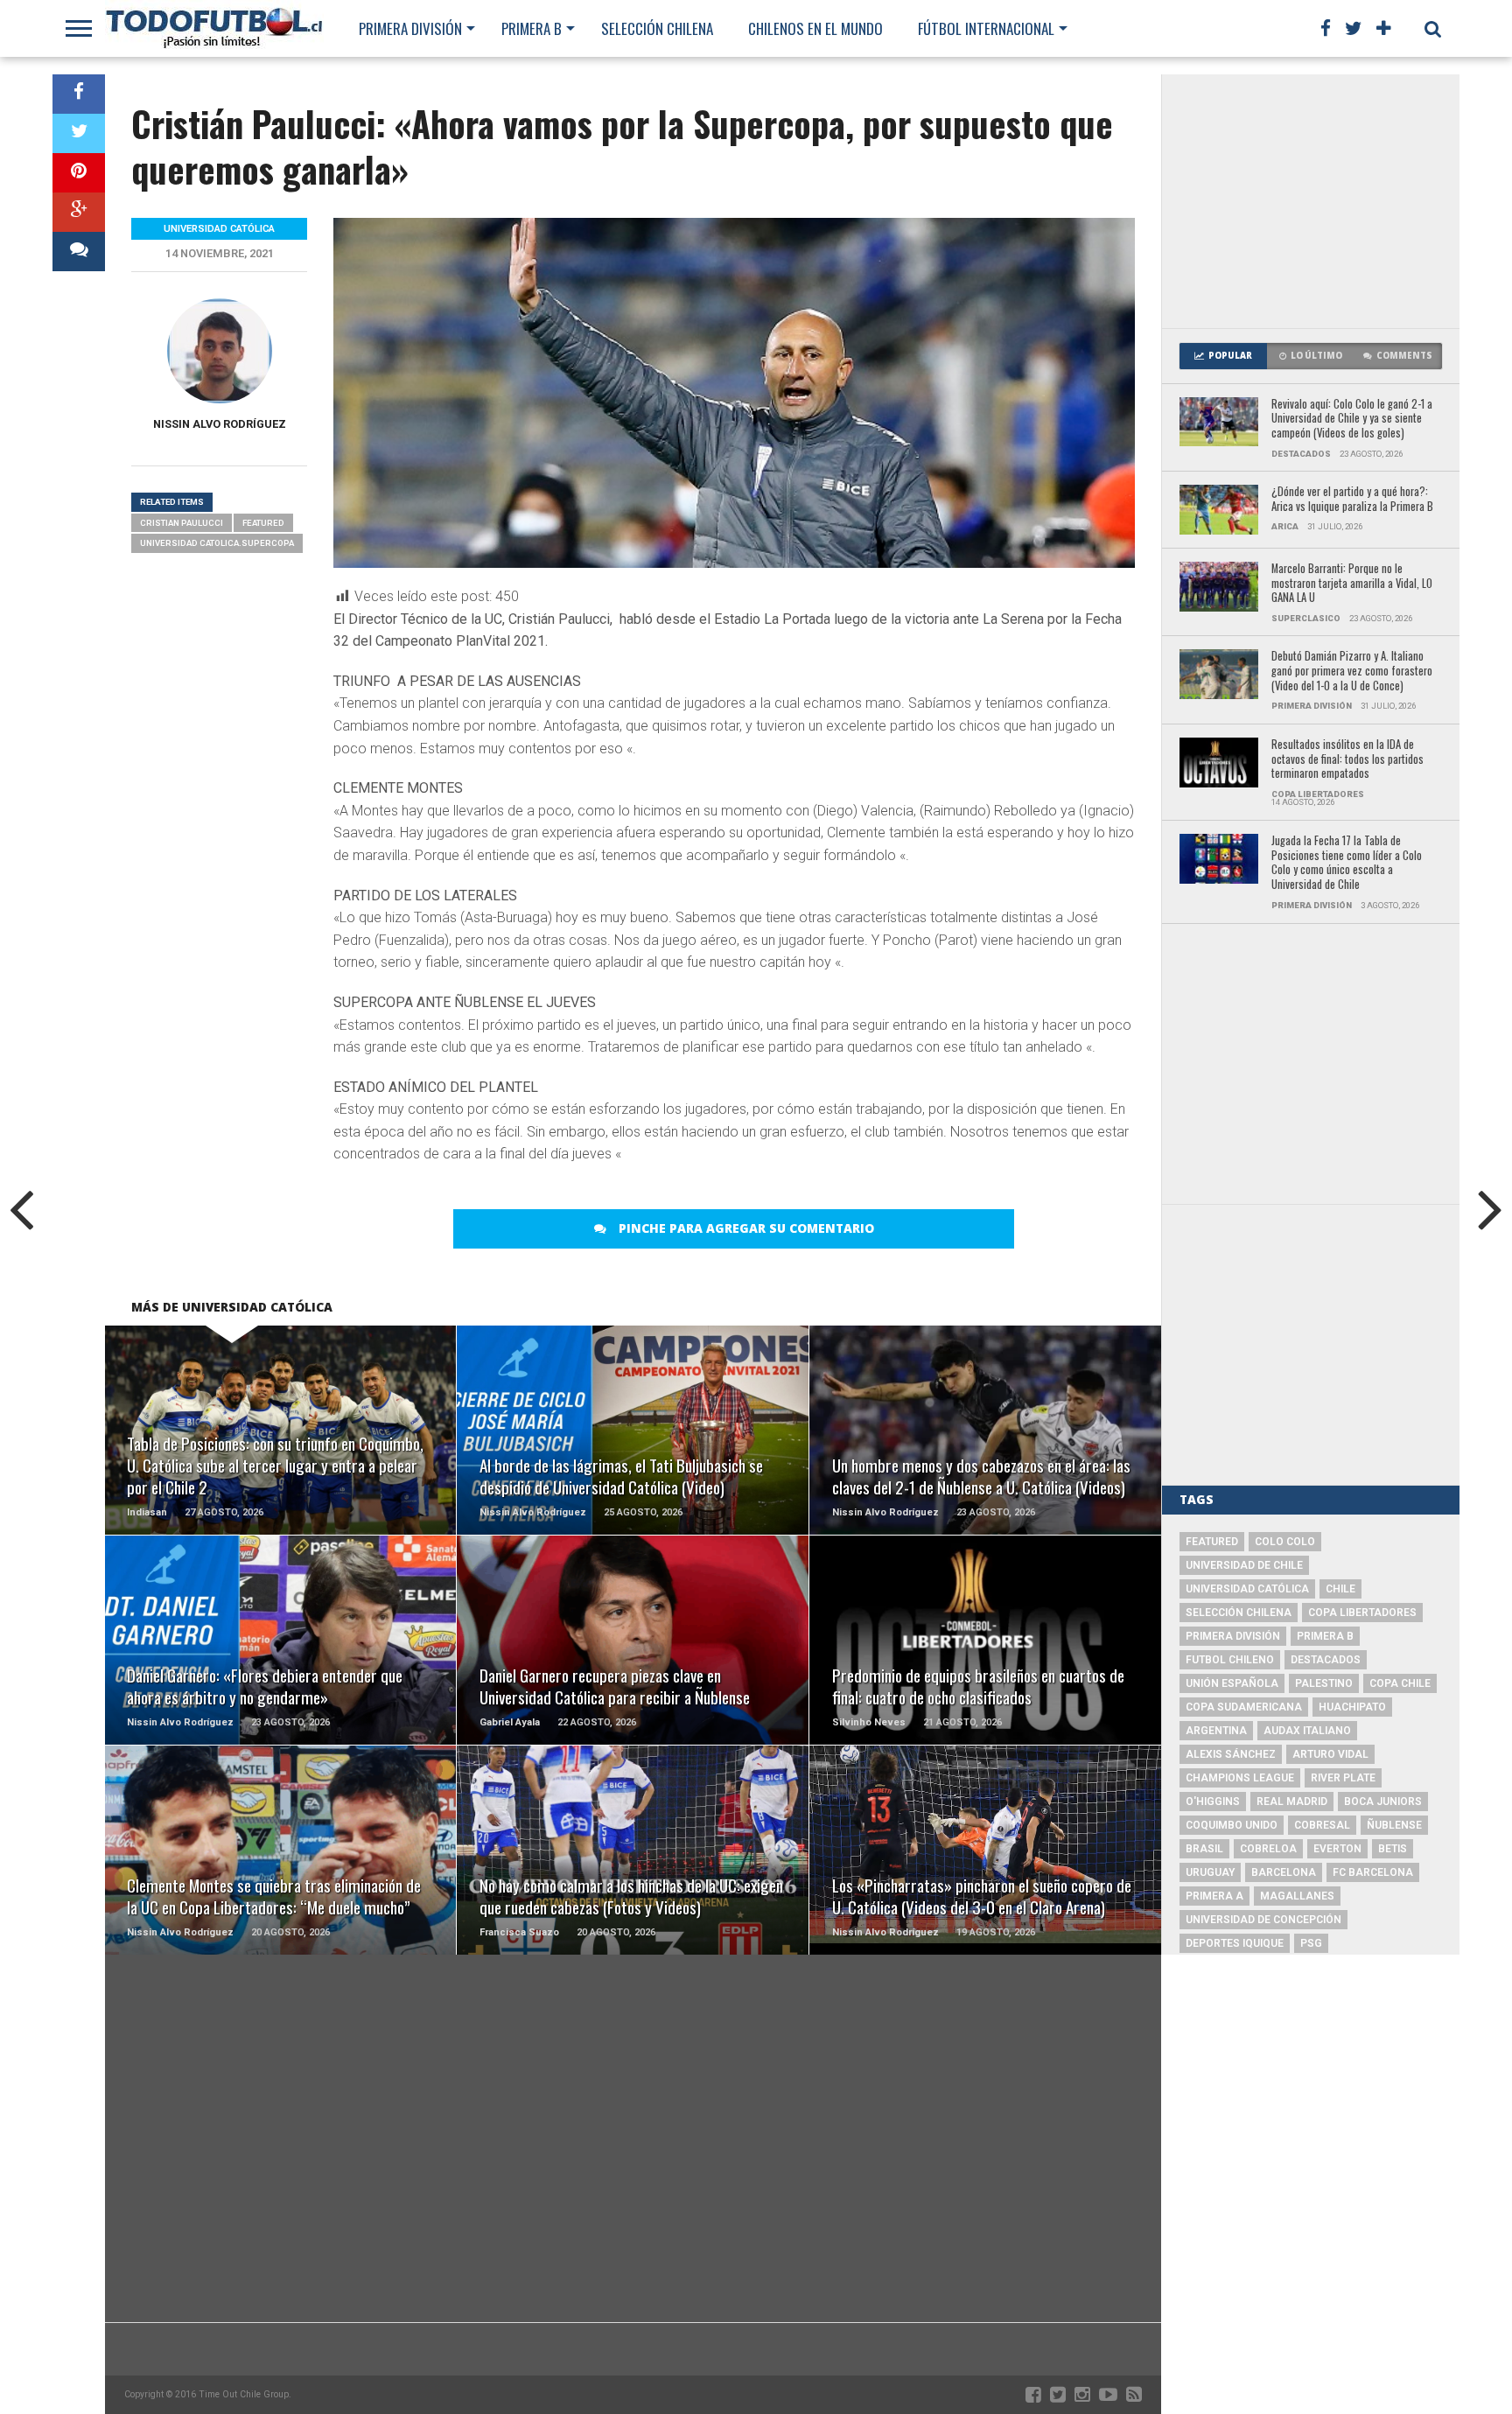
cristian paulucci (182, 523)
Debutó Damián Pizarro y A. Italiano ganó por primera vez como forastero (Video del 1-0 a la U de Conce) (1352, 671)
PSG (1311, 1943)
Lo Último (1316, 356)
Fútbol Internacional (986, 28)
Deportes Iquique (1235, 1943)
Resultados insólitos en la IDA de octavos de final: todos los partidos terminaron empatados (1347, 759)
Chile (1340, 1589)
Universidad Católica (1247, 1589)
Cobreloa (1268, 1849)
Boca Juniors (1383, 1802)
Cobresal (1322, 1825)
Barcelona (1284, 1872)
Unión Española (1232, 1683)
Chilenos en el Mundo (815, 28)
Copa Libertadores (1362, 1613)
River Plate (1343, 1778)
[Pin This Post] (79, 173)
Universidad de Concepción (1263, 1920)
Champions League (1240, 1778)
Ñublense (1394, 1825)
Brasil (1204, 1849)
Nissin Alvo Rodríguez (220, 424)
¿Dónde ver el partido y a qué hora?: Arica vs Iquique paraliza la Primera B (1352, 499)
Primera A (1214, 1896)
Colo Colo (1285, 1542)
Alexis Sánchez (1231, 1754)
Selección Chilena (657, 28)
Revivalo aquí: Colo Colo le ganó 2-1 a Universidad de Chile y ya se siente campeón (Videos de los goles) (1352, 419)
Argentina (1216, 1731)
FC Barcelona (1373, 1872)
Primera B (532, 28)
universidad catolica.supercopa (217, 543)
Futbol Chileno (1230, 1660)
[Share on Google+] (79, 212)
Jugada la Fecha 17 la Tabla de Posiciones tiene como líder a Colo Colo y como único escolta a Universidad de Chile (1347, 863)
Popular (1230, 356)
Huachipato (1352, 1707)
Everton (1337, 1849)
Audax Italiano (1307, 1731)
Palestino (1324, 1683)
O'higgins (1213, 1802)
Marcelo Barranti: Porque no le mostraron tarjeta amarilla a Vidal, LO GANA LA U (1352, 584)
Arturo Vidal (1330, 1754)
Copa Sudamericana (1244, 1707)
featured (263, 523)
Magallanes (1297, 1896)
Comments (1404, 356)
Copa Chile (1400, 1683)
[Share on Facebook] (79, 94)
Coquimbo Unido (1232, 1825)
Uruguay (1210, 1872)
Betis (1393, 1849)
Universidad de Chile (1244, 1565)
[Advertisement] (1311, 201)
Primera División (410, 28)
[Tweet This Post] (79, 133)
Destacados (1326, 1660)
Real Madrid (1292, 1802)
